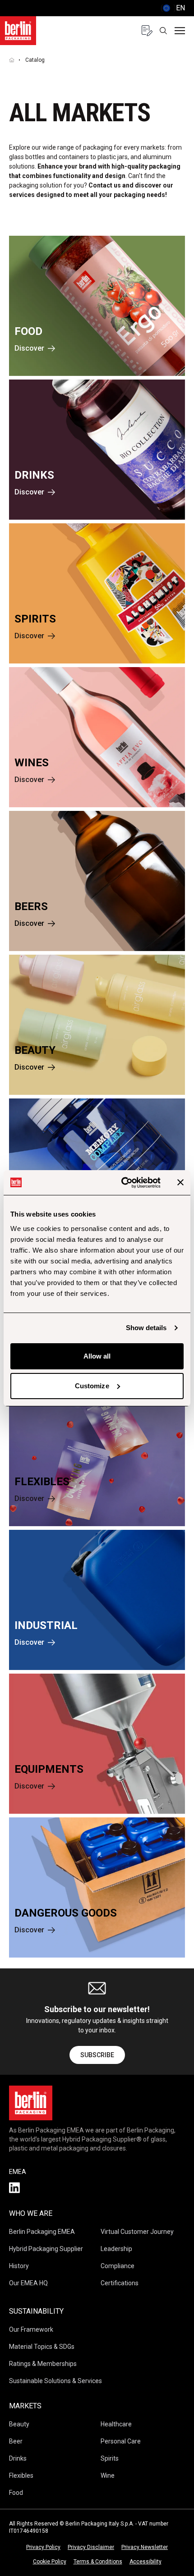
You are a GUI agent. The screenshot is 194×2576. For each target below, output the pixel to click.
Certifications (120, 2283)
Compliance (118, 2266)
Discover (29, 348)
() (173, 8)
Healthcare (116, 2424)
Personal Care (121, 2441)
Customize (92, 1386)
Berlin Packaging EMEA (42, 2232)
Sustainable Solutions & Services (55, 2381)
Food (16, 2493)
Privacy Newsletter (145, 2547)
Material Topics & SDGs (42, 2347)
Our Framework (31, 2329)
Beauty (19, 2424)
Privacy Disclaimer (91, 2547)
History (19, 2266)
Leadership (116, 2249)
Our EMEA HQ (28, 2283)
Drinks (18, 2458)
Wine (108, 2475)
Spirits (110, 2458)
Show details (146, 1328)
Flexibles (21, 2475)
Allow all (97, 1356)
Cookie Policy (50, 2562)
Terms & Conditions (98, 2562)
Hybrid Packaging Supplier (46, 2249)
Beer (16, 2441)
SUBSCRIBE (97, 2055)
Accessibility (145, 2562)
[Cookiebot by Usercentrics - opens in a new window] (122, 1183)
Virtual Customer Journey (137, 2232)
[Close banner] (180, 1182)
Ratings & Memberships (43, 2364)
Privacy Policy (43, 2547)
